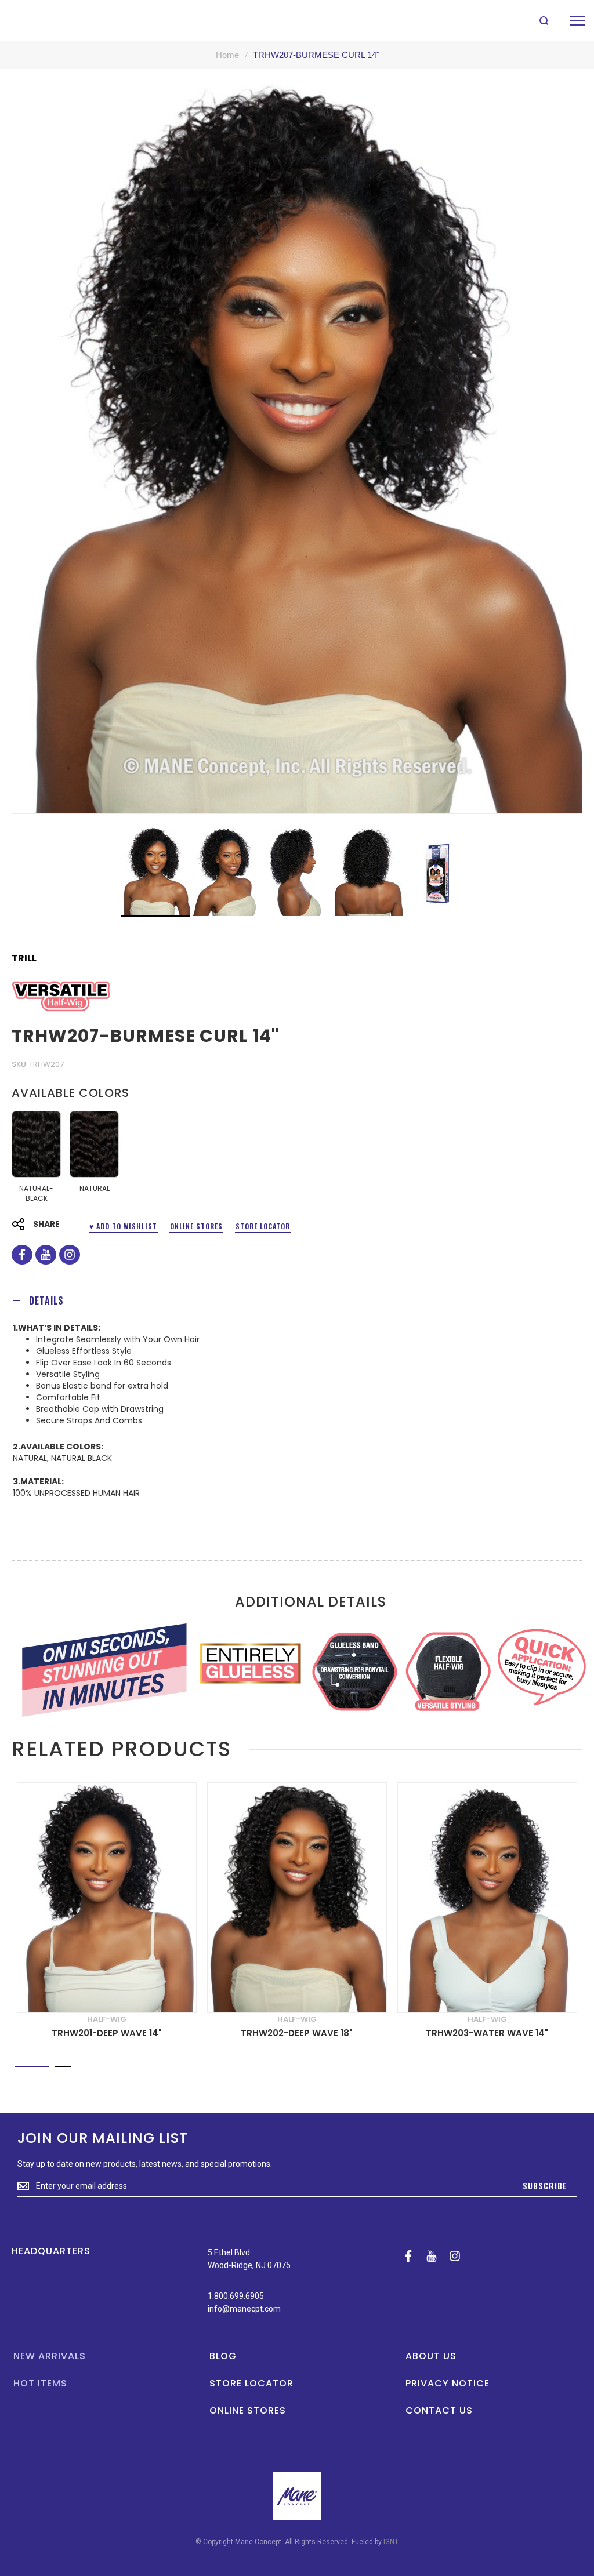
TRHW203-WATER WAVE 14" (487, 2033)
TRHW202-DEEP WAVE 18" (297, 2033)
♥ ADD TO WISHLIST (123, 1226)
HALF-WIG (107, 2019)
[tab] (297, 1300)
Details (46, 1300)
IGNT (391, 2542)
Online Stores (196, 1226)
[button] (227, 871)
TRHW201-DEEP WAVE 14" (107, 2033)
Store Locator (263, 1226)
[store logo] (36, 20)
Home (227, 55)
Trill (24, 958)
